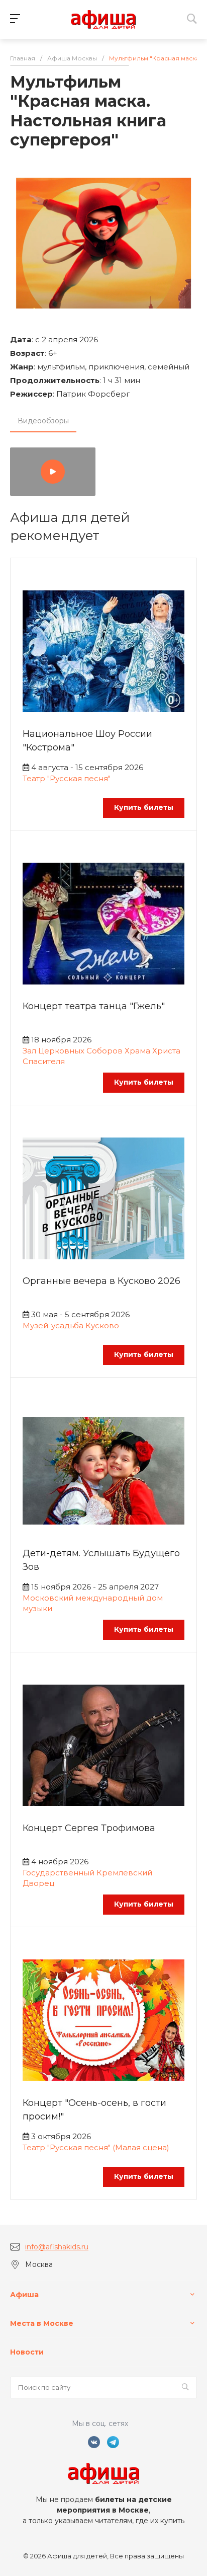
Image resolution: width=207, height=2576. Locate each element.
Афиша (24, 2295)
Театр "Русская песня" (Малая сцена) (96, 2147)
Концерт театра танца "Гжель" (94, 1006)
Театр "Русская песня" (67, 778)
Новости (27, 2352)
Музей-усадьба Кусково (71, 1325)
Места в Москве (42, 2323)
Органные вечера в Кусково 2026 (101, 1281)
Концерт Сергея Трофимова (89, 1828)
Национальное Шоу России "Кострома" (87, 741)
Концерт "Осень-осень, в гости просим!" (94, 2110)
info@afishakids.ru (57, 2247)
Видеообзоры (43, 421)
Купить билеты (144, 807)
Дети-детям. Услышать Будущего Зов (101, 1560)
